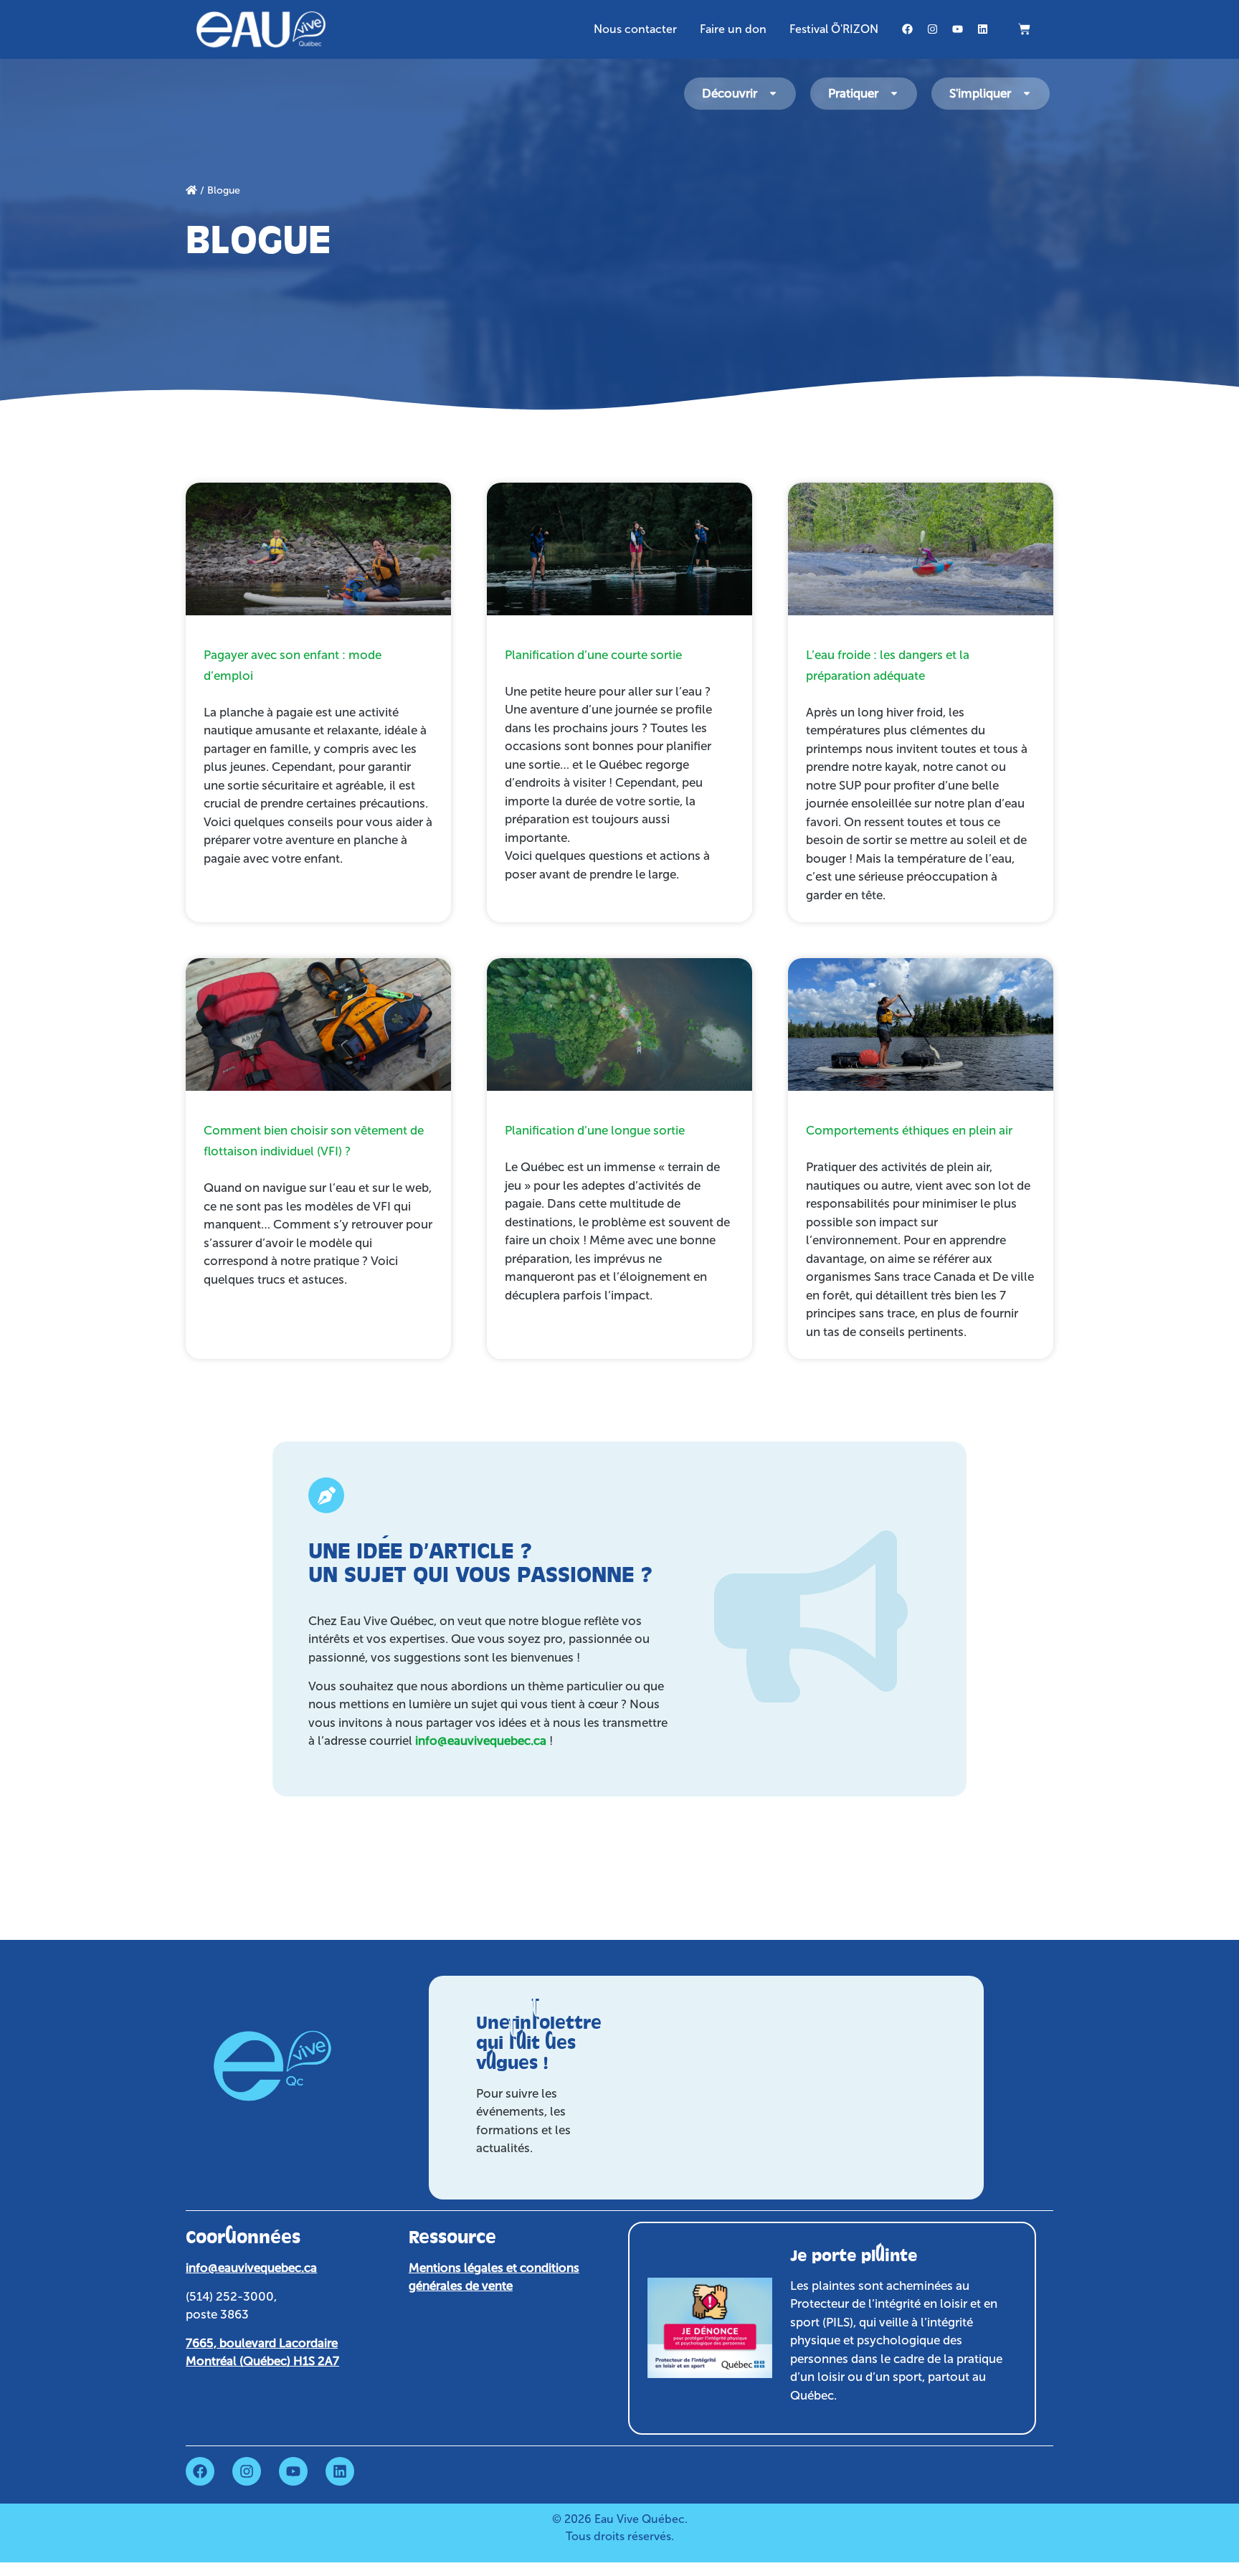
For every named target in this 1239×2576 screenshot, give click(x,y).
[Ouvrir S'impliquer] (1027, 94)
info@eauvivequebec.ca (481, 1741)
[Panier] (1024, 29)
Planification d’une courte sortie (593, 655)
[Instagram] (933, 29)
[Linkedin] (983, 29)
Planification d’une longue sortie (595, 1130)
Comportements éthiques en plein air (909, 1130)
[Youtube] (958, 29)
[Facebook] (908, 29)
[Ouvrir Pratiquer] (894, 94)
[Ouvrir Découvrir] (773, 94)
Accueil (191, 190)
